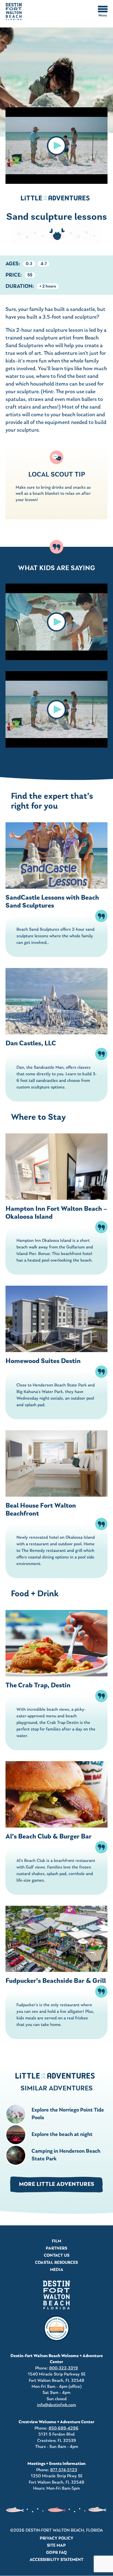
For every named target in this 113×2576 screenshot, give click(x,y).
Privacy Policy (56, 2538)
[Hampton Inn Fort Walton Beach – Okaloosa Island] (56, 1167)
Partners (56, 2248)
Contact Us (57, 2256)
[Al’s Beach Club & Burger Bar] (56, 1794)
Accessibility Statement (56, 2560)
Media (57, 2270)
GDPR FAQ (56, 2553)
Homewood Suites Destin (43, 1361)
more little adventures (56, 2184)
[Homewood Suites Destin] (56, 1319)
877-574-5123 (64, 2470)
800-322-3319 (63, 2368)
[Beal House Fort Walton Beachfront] (56, 1463)
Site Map (56, 2546)
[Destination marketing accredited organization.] (56, 2329)
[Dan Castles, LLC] (56, 1001)
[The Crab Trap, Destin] (56, 1643)
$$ (30, 275)
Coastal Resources (56, 2263)
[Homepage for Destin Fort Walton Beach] (56, 2295)
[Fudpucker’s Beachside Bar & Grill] (56, 1939)
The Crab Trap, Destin (38, 1686)
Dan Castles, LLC (31, 1044)
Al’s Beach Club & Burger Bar (49, 1837)
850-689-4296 (63, 2428)
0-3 (29, 264)
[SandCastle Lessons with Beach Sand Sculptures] (56, 855)
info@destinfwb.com (56, 2405)
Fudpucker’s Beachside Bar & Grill (56, 1981)
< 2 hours (48, 287)
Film (56, 2241)
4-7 (44, 264)
